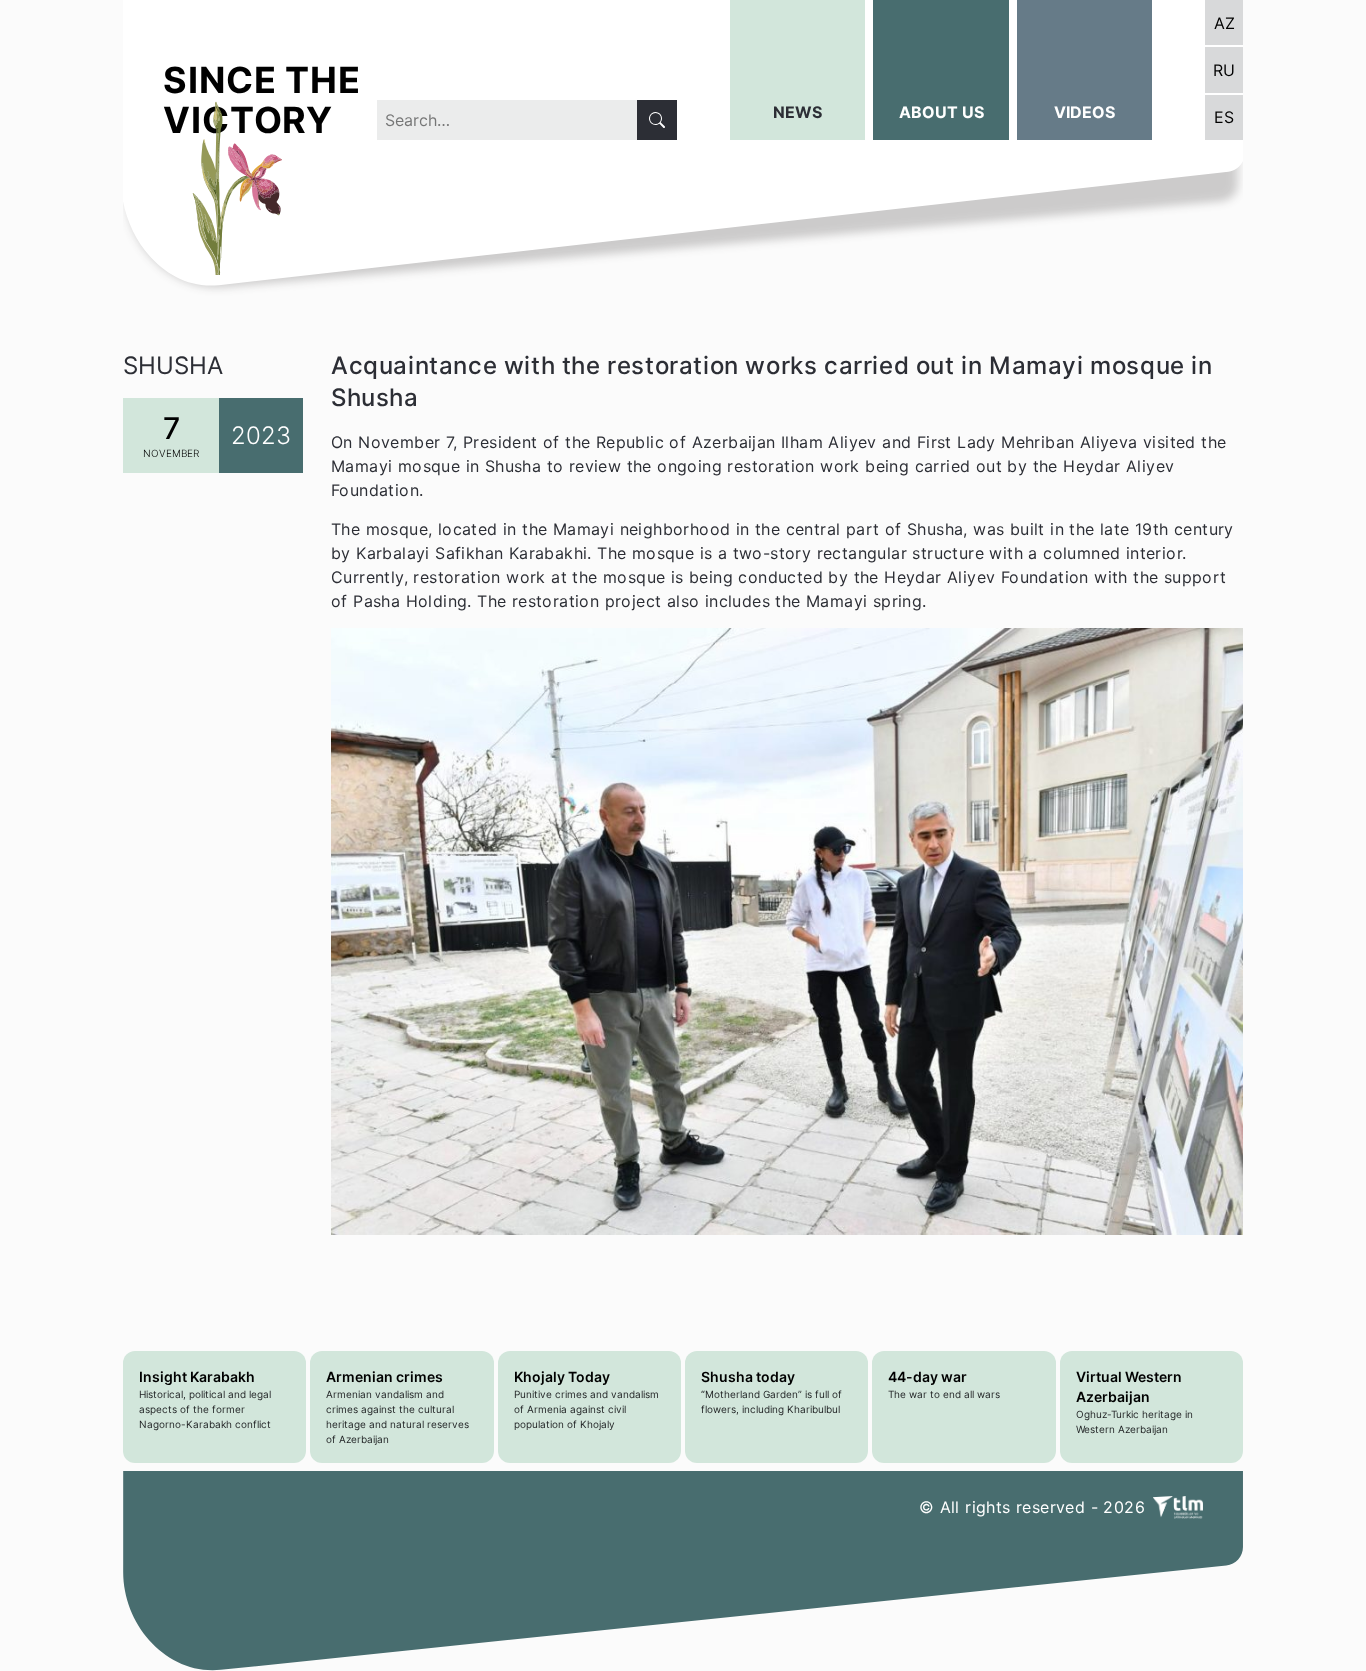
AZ (1224, 23)
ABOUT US (941, 112)
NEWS (797, 112)
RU (1224, 70)
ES (1224, 117)
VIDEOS (1084, 112)
